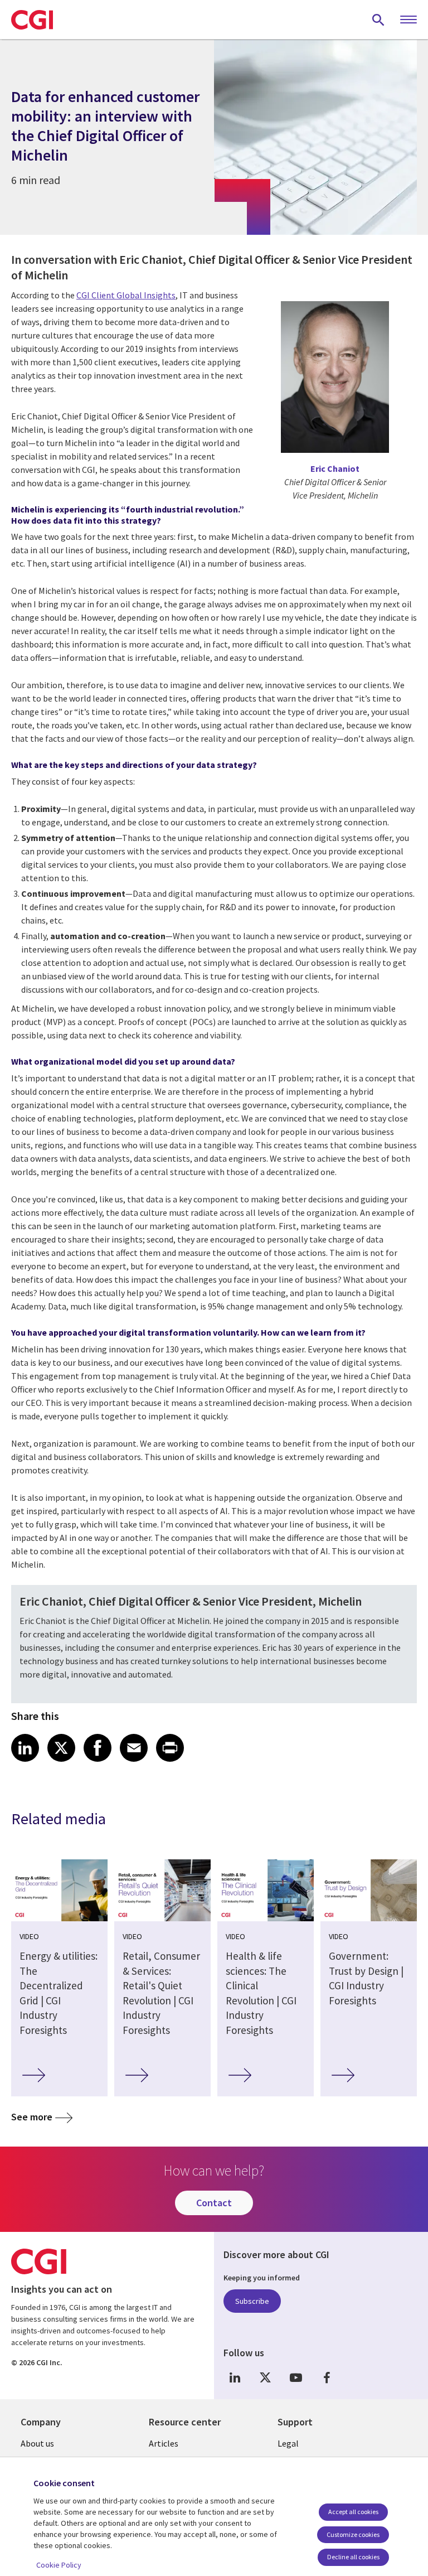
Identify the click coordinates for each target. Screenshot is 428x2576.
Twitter (265, 2377)
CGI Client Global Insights (126, 295)
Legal (288, 2443)
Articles (164, 2443)
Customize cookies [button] (353, 2534)
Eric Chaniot (335, 468)
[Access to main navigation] (408, 20)
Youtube (296, 2377)
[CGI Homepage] (32, 20)
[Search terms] (378, 20)
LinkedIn (235, 2377)
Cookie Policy (59, 2565)
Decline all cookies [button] (353, 2557)
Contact (214, 2203)
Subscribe (252, 2301)
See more (32, 2117)
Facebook (327, 2377)
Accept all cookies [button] (353, 2512)
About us (37, 2443)
